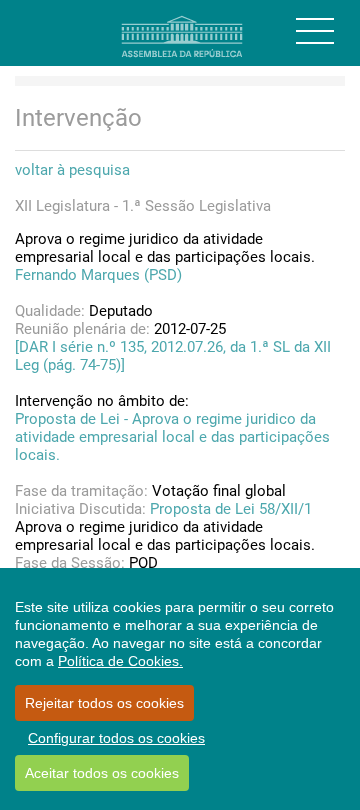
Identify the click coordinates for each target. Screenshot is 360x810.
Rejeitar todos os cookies (104, 703)
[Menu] (315, 31)
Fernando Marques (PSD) (98, 275)
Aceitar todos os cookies (102, 773)
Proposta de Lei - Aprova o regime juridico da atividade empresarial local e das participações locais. (172, 437)
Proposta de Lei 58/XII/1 (231, 509)
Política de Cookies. (120, 661)
